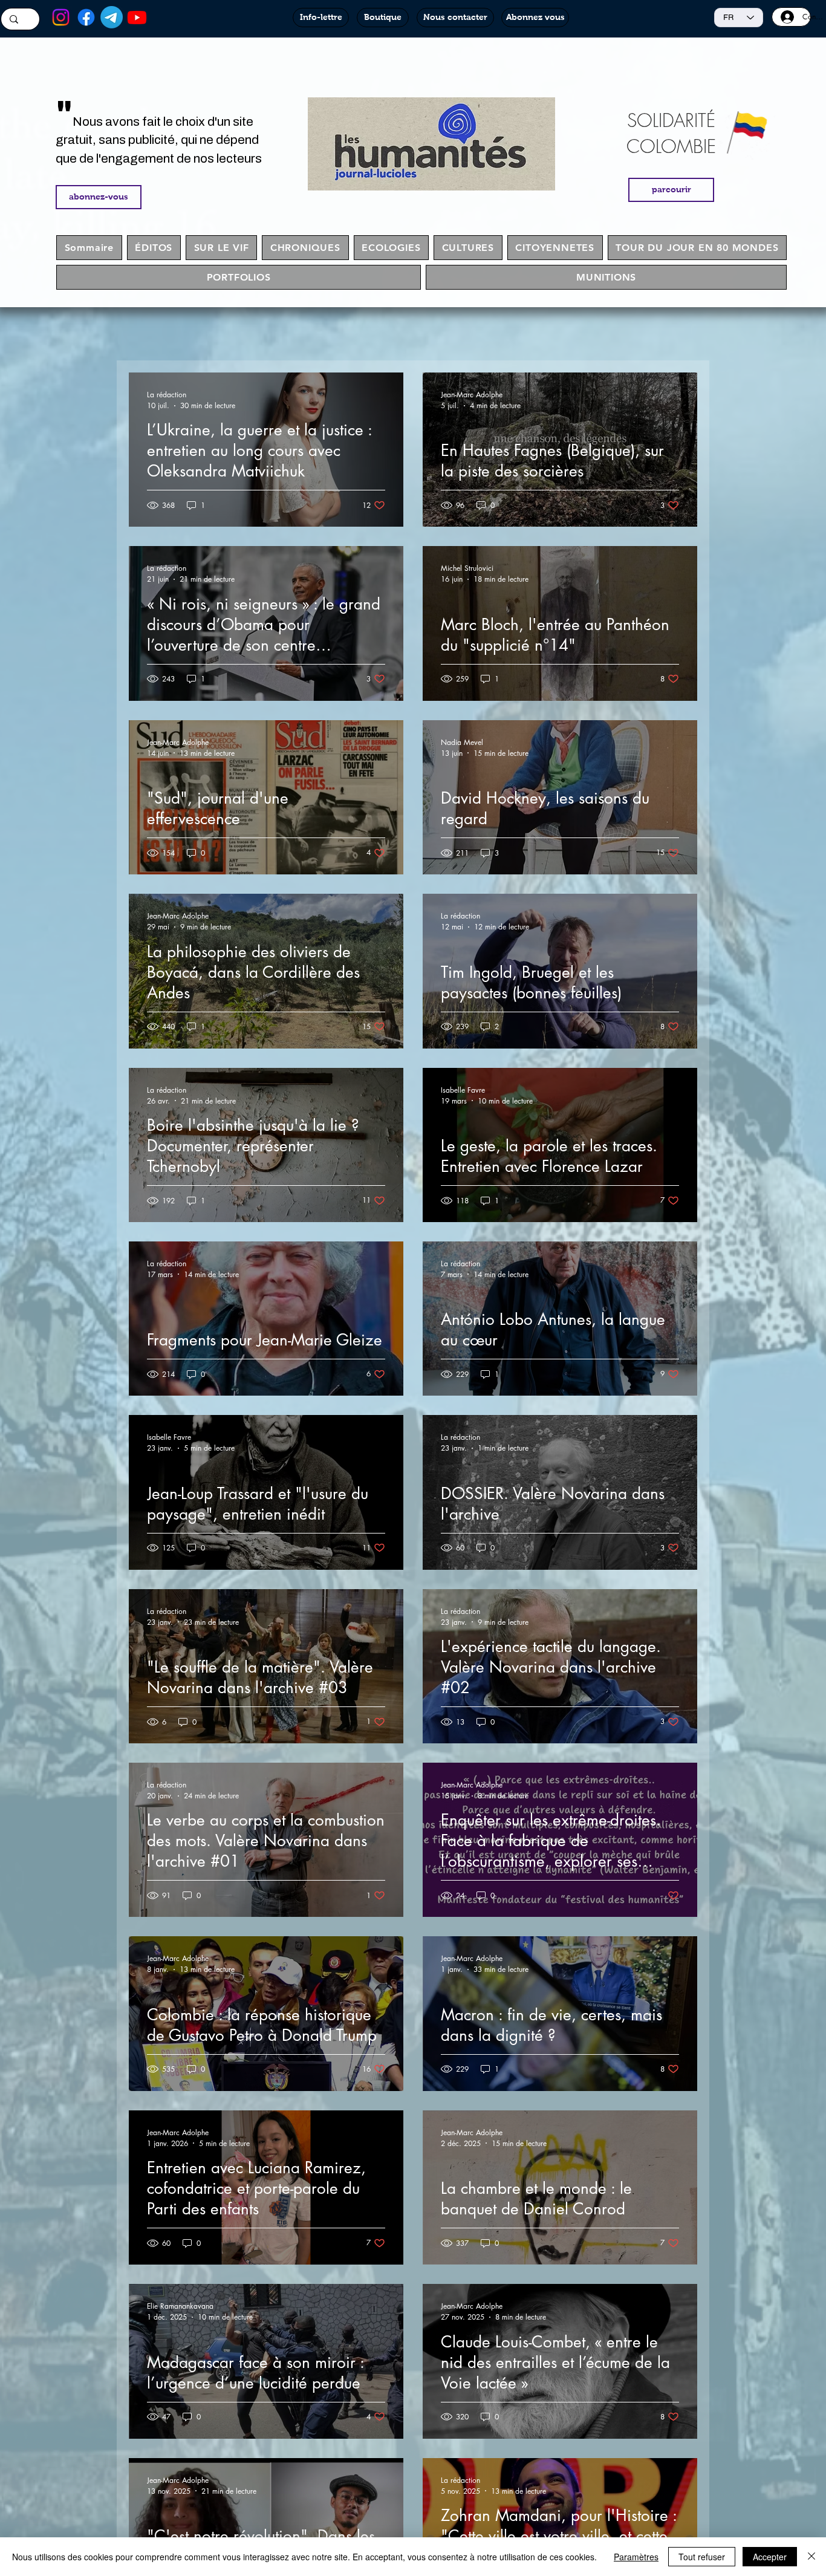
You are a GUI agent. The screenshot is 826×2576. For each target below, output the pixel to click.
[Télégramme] (112, 17)
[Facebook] (86, 17)
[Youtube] (137, 17)
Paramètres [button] (636, 2557)
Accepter (770, 2557)
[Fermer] (811, 2557)
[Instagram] (61, 17)
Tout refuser (702, 2557)
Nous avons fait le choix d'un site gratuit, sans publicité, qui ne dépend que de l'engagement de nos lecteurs (159, 140)
